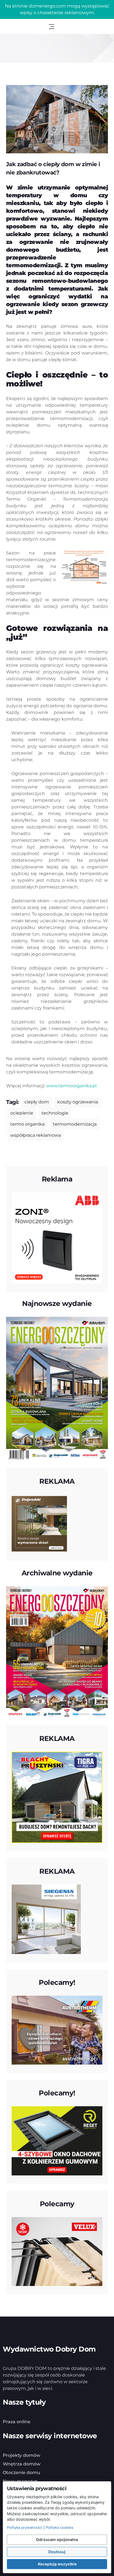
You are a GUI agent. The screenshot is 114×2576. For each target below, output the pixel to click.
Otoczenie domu (21, 2473)
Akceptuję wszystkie (57, 2564)
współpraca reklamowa (36, 1135)
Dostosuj (57, 2552)
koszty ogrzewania (78, 1102)
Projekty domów (21, 2455)
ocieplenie (22, 1113)
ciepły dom (37, 1102)
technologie (55, 1113)
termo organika (27, 1124)
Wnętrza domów (22, 2464)
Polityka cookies (59, 2527)
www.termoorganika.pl (71, 1086)
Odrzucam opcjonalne (57, 2539)
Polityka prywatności (25, 2527)
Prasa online (17, 2422)
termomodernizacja (75, 1124)
